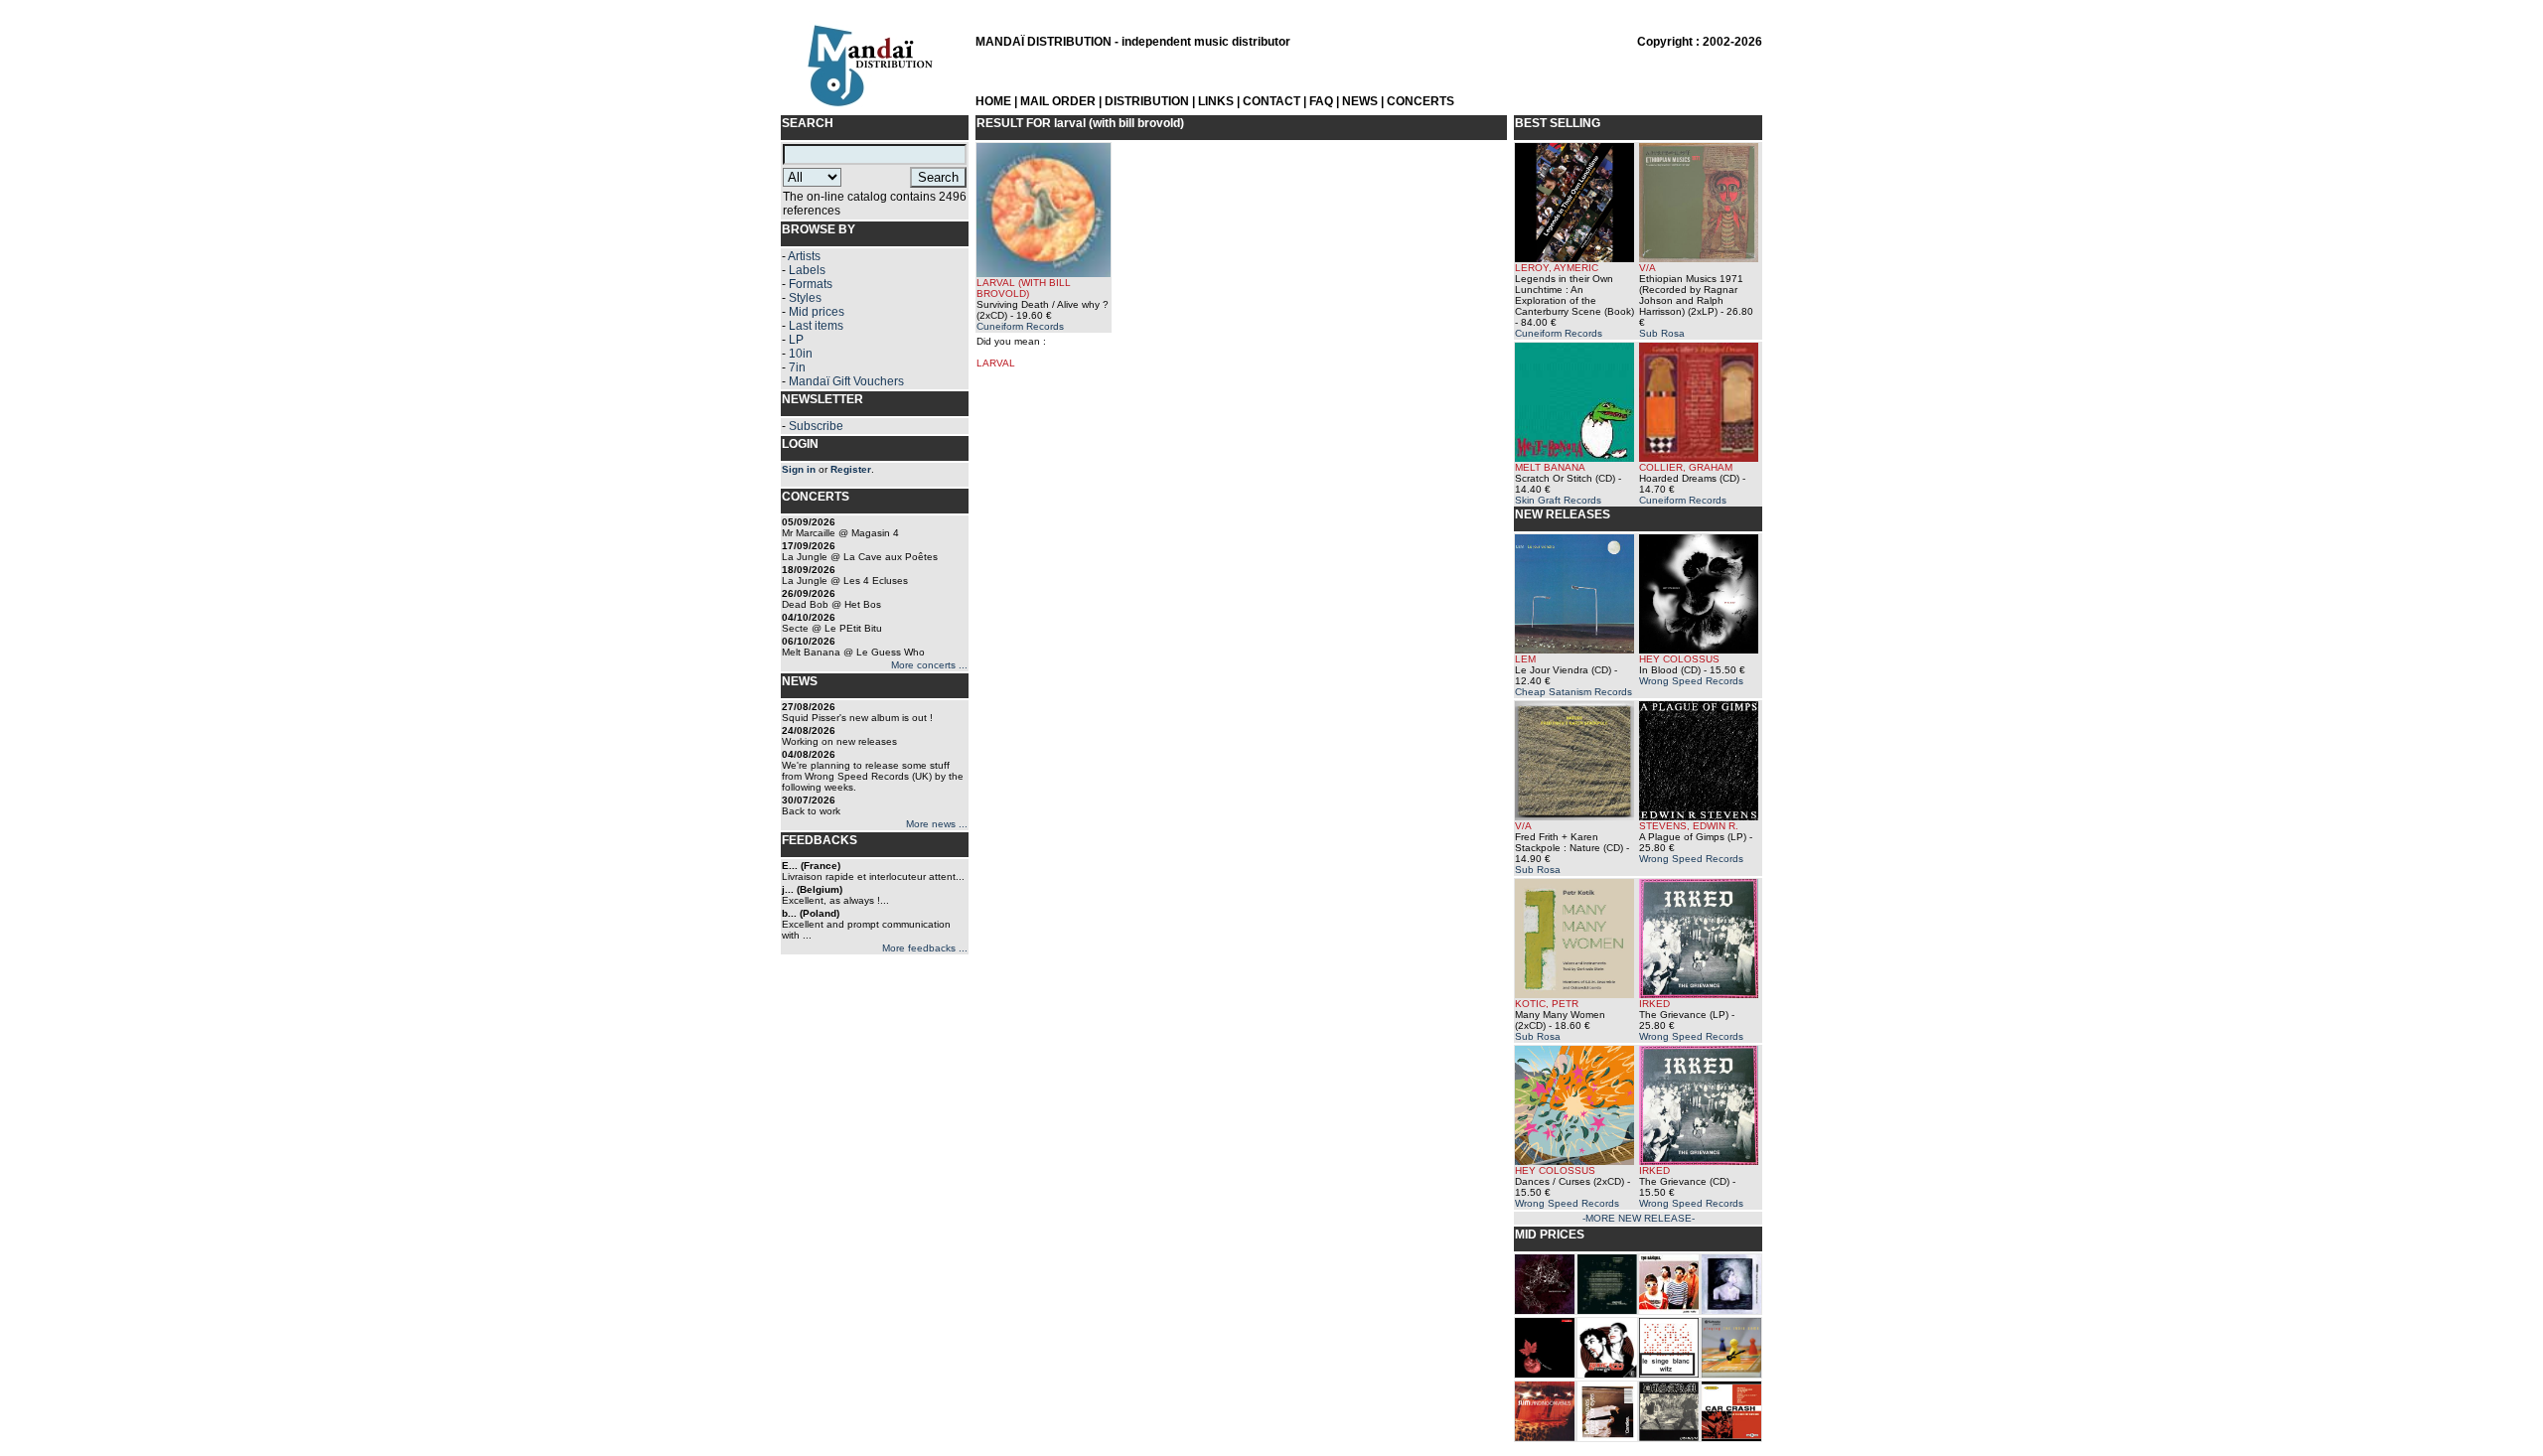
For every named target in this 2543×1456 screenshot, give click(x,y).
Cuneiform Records (1020, 326)
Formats (811, 284)
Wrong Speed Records (1691, 681)
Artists (804, 256)
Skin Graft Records (1558, 500)
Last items (816, 326)
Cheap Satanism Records (1573, 692)
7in (797, 367)
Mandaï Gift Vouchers (846, 381)
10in (801, 354)
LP (796, 340)
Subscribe (816, 426)
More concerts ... (929, 665)
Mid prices (817, 312)
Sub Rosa (1662, 333)
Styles (805, 298)
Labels (807, 270)
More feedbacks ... (925, 948)
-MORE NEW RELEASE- (1639, 1218)
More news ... (937, 824)
